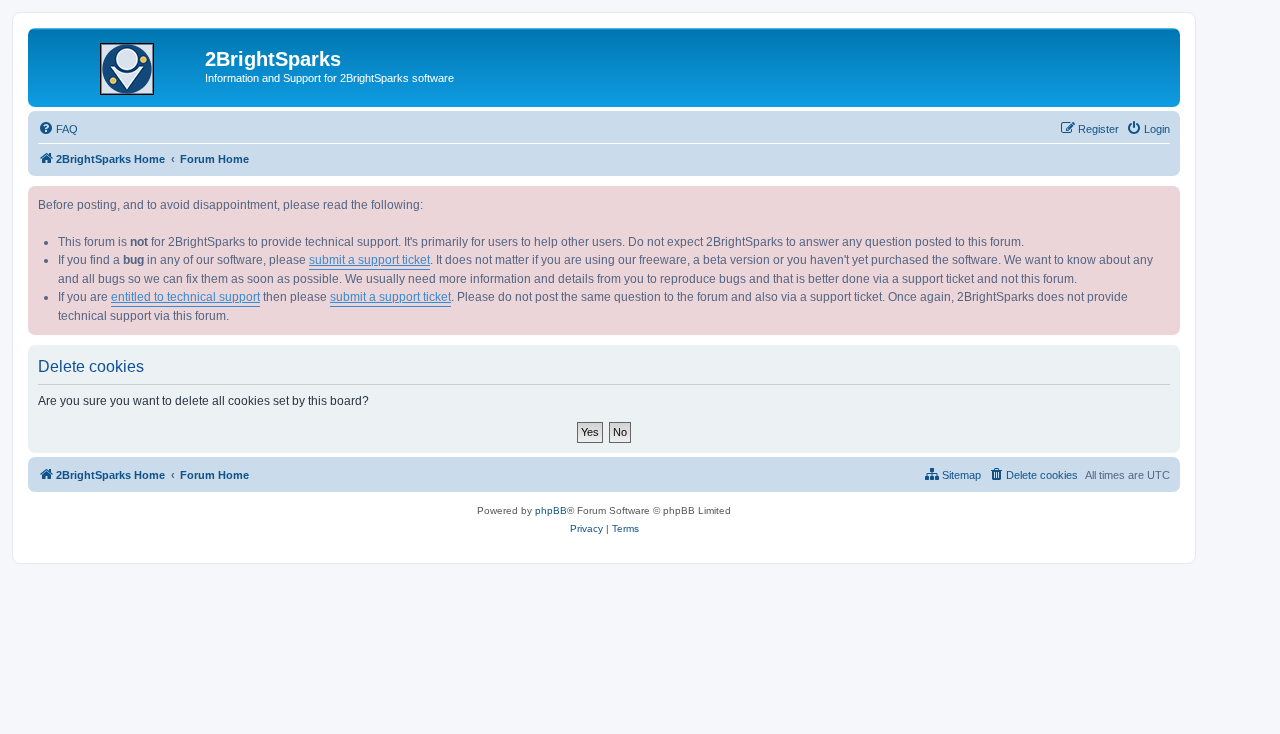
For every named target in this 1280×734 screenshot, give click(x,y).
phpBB (551, 510)
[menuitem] (58, 129)
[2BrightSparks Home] (119, 65)
